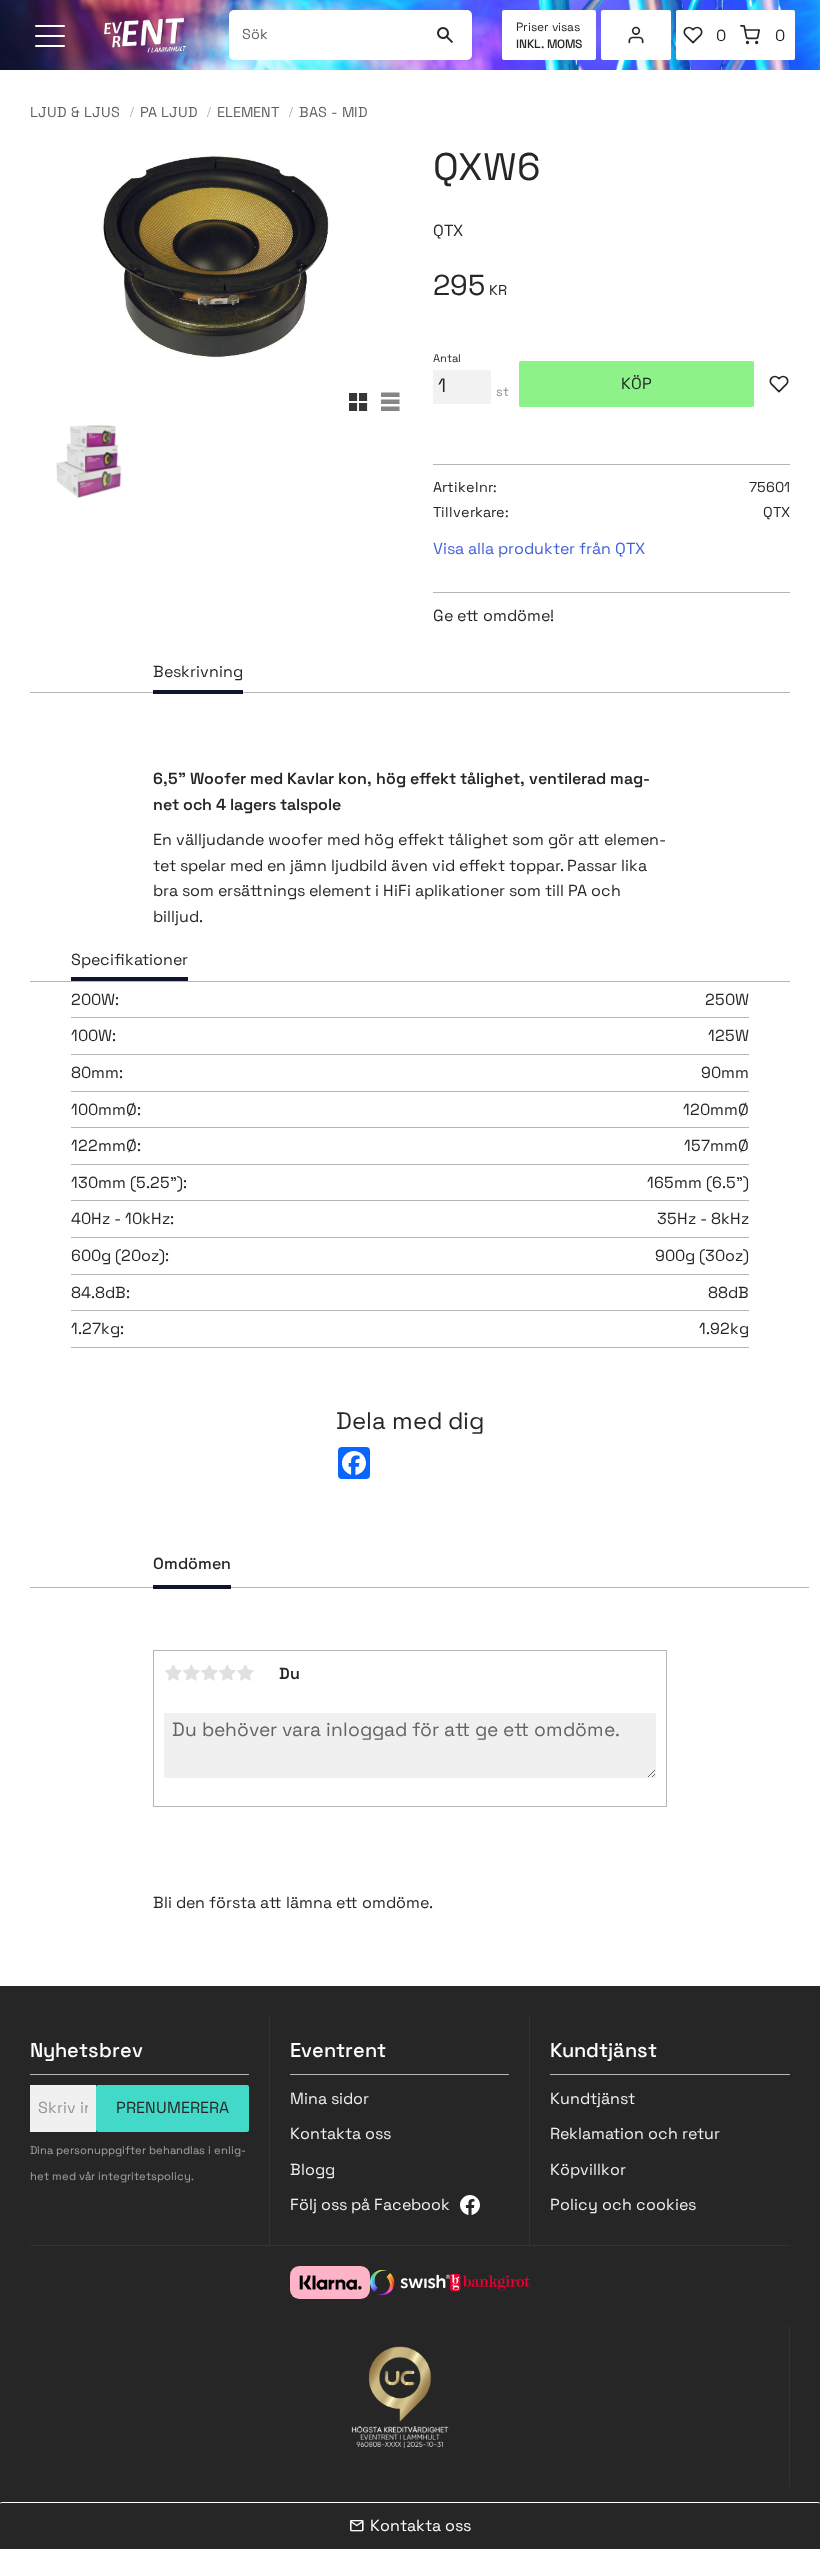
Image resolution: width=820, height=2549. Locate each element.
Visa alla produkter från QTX (539, 548)
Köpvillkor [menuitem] (588, 2169)
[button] (52, 37)
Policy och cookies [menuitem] (623, 2204)
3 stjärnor (209, 1673)
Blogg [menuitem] (312, 2169)
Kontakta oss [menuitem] (340, 2133)
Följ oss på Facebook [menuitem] (370, 2204)
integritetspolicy (144, 2176)
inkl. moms (549, 44)
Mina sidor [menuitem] (636, 35)
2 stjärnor (191, 1673)
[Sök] (444, 35)
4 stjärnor (227, 1673)
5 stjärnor (245, 1673)
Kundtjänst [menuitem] (592, 2098)
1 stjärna (173, 1673)
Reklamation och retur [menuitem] (635, 2133)
